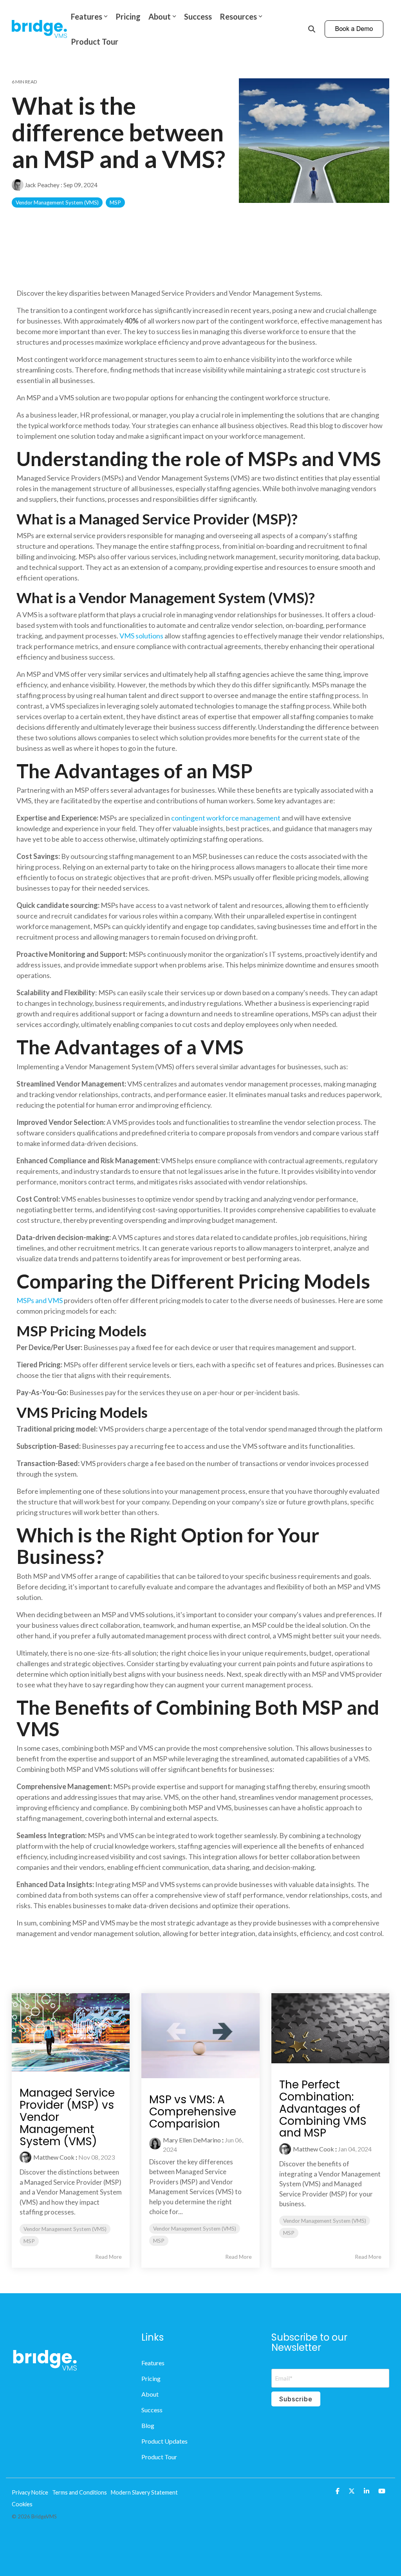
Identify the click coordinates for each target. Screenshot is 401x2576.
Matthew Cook (54, 2157)
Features (87, 16)
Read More (108, 2257)
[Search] (312, 29)
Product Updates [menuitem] (164, 2441)
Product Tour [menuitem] (159, 2457)
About (160, 16)
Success (198, 16)
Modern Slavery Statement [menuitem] (144, 2492)
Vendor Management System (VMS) (57, 202)
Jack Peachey (42, 185)
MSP (115, 202)
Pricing (128, 16)
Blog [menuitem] (148, 2425)
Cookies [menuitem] (22, 2504)
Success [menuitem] (152, 2410)
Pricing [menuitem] (151, 2378)
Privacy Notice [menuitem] (30, 2492)
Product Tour (95, 42)
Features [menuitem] (153, 2363)
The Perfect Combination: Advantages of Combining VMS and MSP (323, 2109)
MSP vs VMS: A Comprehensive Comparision (193, 2112)
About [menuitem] (150, 2394)
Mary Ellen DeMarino (192, 2140)
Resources (238, 16)
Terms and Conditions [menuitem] (79, 2492)
